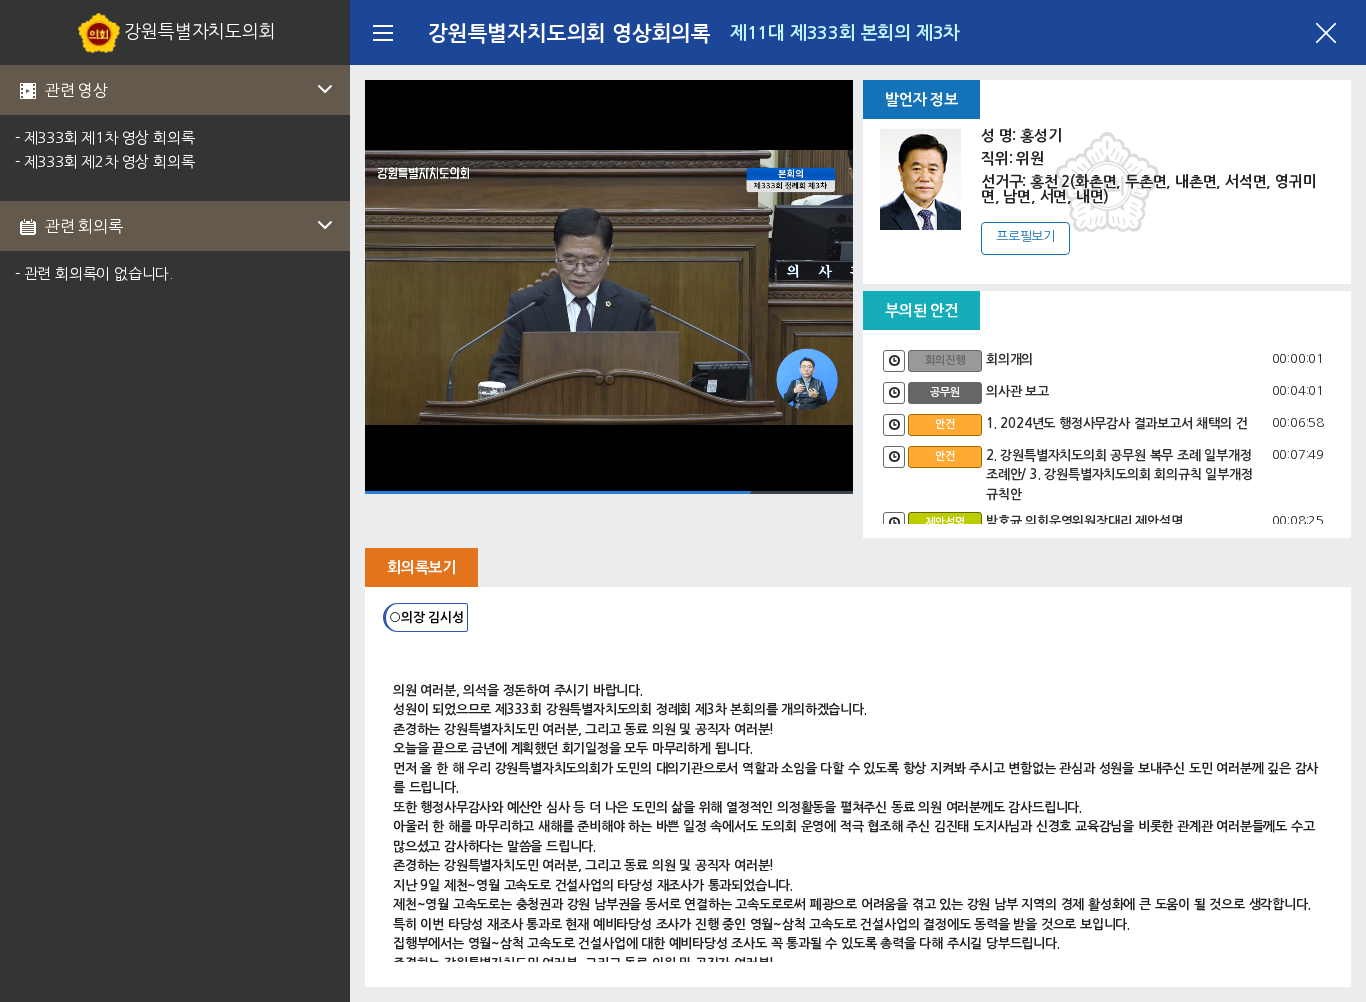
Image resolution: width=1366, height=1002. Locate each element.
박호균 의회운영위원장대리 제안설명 (1084, 521)
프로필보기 (1025, 236)
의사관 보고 (1017, 391)
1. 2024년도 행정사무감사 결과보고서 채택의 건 (1116, 423)
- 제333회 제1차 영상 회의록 (104, 137)
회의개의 (1009, 359)
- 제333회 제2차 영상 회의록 (104, 161)
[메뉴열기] (382, 32)
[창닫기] (1326, 33)
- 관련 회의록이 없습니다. (94, 273)
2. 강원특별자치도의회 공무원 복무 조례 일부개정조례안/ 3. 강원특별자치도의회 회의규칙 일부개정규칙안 (1119, 475)
